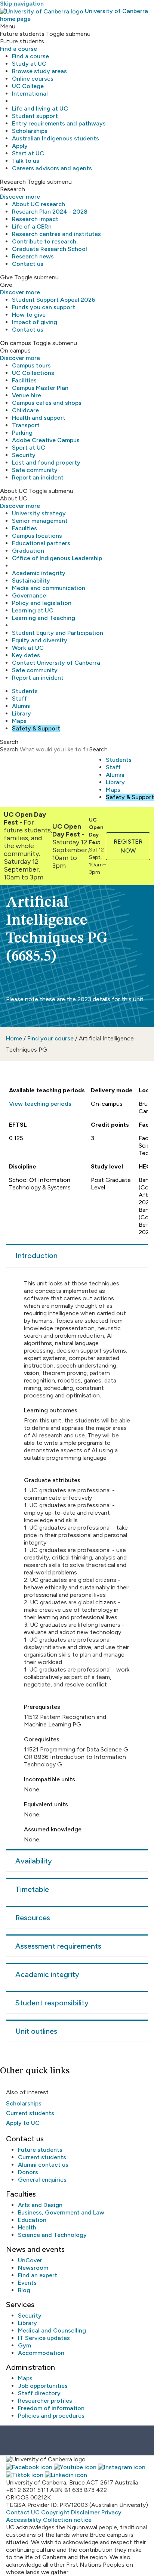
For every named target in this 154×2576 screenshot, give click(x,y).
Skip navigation (22, 4)
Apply (20, 146)
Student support (35, 116)
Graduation (28, 551)
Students (25, 691)
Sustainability (31, 581)
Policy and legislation (42, 603)
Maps (19, 721)
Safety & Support (36, 728)
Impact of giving (35, 322)
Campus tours (31, 365)
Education (32, 2220)
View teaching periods (40, 1104)
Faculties (24, 528)
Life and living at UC (40, 108)
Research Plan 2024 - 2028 (50, 212)
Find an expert (38, 2275)
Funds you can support (44, 307)
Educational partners (41, 543)
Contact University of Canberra (56, 663)
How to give (29, 315)
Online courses (33, 79)
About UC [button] (14, 491)
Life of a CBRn (32, 226)
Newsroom (33, 2268)
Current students (30, 2113)
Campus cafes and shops (47, 403)
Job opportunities (43, 2386)
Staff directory (39, 2393)
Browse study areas (39, 71)
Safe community (35, 470)
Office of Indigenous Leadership (57, 558)
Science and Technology (52, 2235)
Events (27, 2283)
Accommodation (41, 2353)
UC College (28, 86)
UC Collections (33, 373)
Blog (24, 2290)
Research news (33, 256)
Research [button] (13, 182)
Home (14, 1038)
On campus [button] (16, 343)
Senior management (40, 521)
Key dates (26, 655)
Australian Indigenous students (56, 138)
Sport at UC (29, 448)
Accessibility (24, 2520)
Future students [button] (22, 34)
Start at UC (28, 153)
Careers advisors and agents (52, 168)
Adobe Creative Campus (46, 440)
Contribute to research (44, 241)
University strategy (39, 513)
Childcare (25, 410)
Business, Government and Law (61, 2212)
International (30, 94)
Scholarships (30, 131)
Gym (24, 2345)
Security (24, 455)
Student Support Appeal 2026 (54, 300)
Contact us (28, 264)
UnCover (30, 2260)
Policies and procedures (51, 2416)
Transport (26, 425)
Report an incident (38, 477)
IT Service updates (44, 2338)
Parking (22, 433)
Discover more (20, 197)
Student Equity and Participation (58, 633)
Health (27, 2227)
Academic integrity (39, 573)
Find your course (50, 1038)
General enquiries (42, 2180)
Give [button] (6, 277)
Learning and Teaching (44, 618)
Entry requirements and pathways (59, 123)
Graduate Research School (50, 249)
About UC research (38, 204)
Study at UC (29, 64)
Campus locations (37, 536)
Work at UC (28, 648)
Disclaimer (85, 2512)
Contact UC (23, 2512)
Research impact (35, 219)
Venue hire (27, 395)
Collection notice (67, 2520)
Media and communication (49, 588)
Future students (40, 2150)
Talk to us (26, 161)
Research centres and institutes (56, 234)
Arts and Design (40, 2205)
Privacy (111, 2512)
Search (9, 749)
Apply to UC (23, 2123)
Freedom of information (51, 2408)
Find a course (19, 49)
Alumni (21, 706)
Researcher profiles (45, 2401)
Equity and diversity (40, 640)
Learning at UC (33, 610)
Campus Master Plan (40, 388)
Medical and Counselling (52, 2330)
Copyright (55, 2512)
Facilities (24, 380)
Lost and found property (46, 463)
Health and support (39, 418)
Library (21, 713)
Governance (29, 595)
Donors (28, 2172)
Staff (19, 699)
